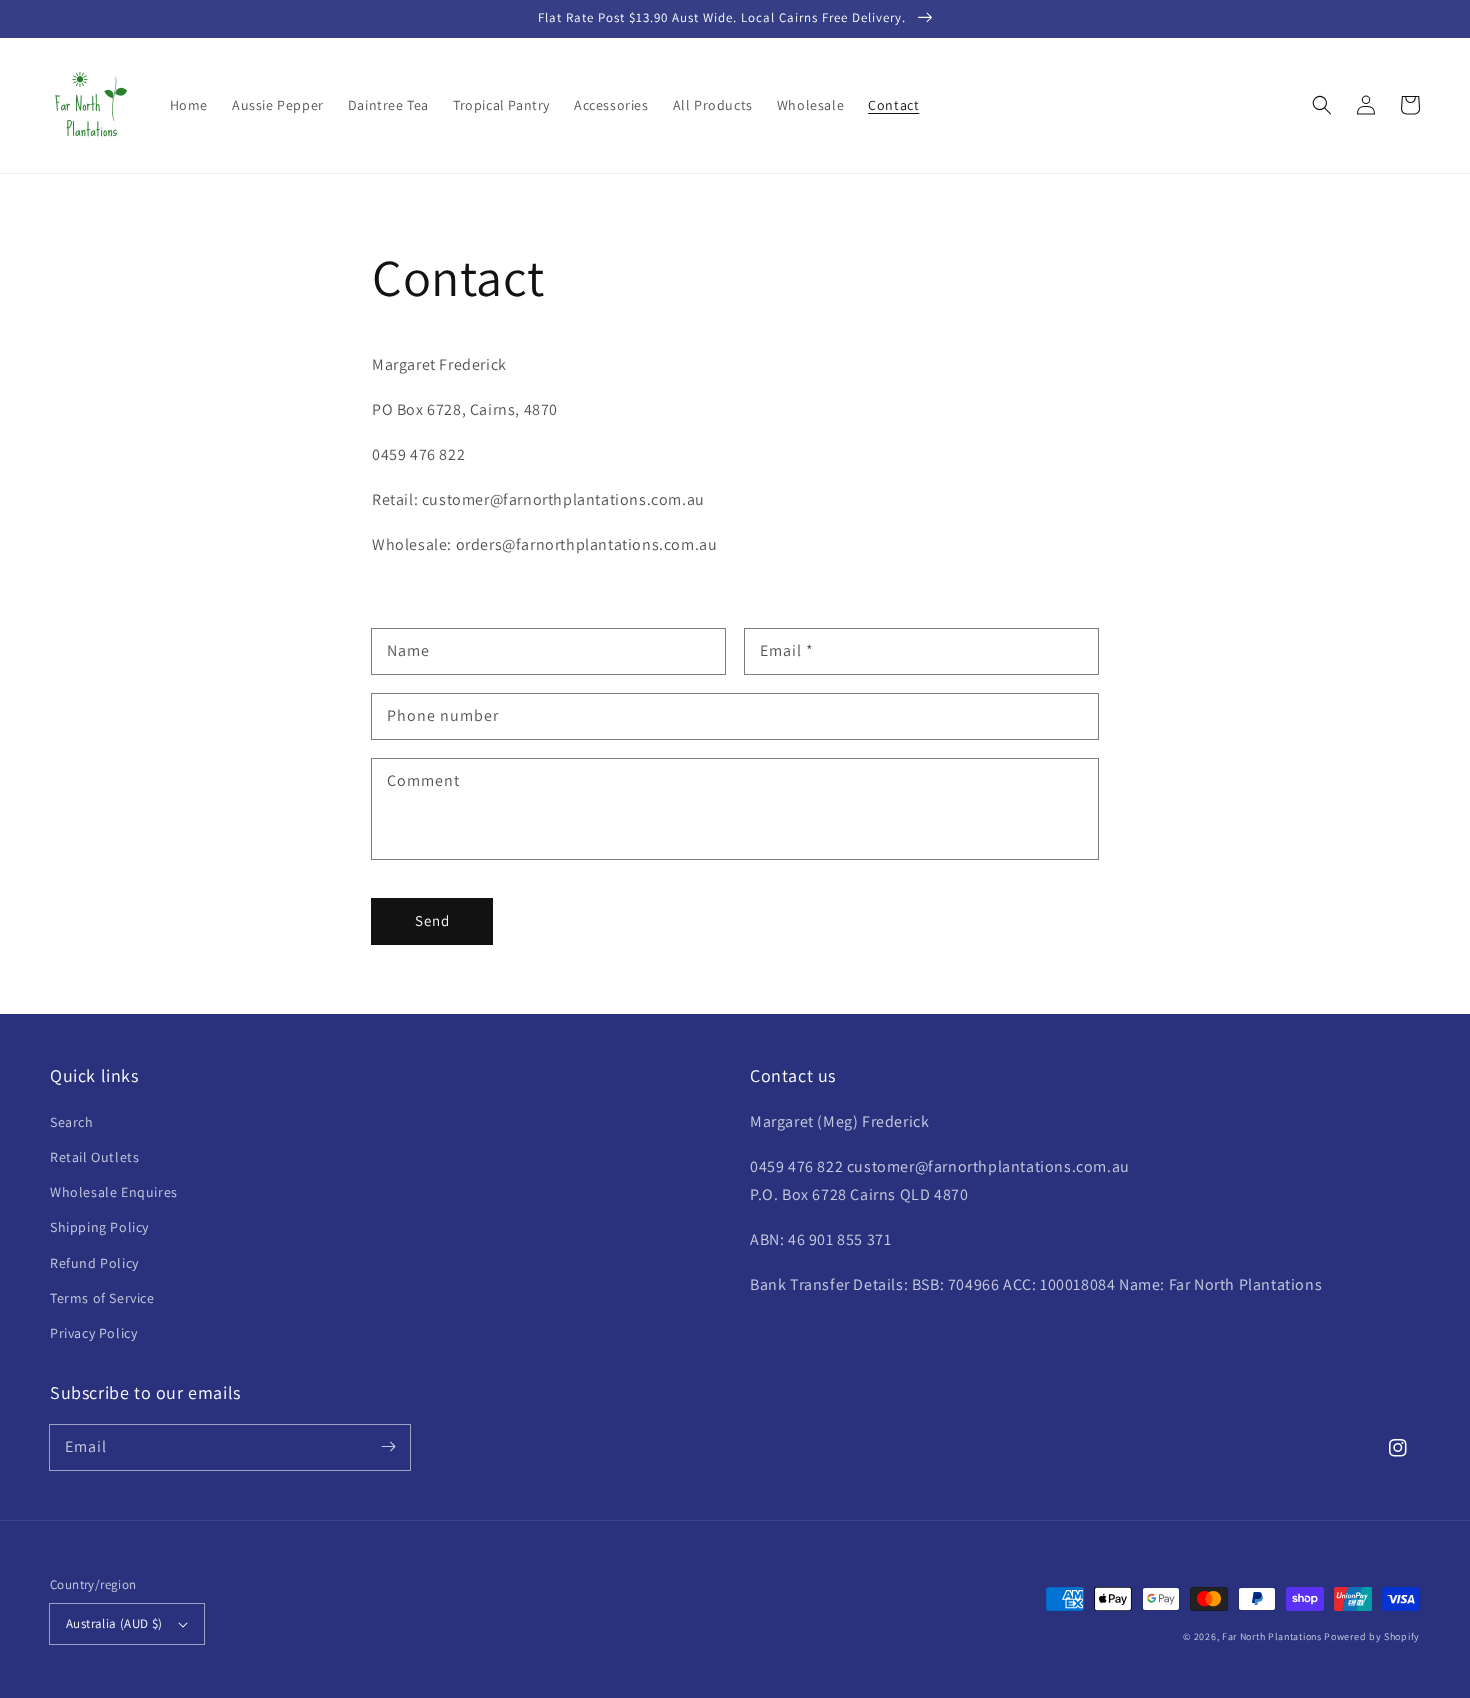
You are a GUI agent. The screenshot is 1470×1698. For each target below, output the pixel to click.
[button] (1322, 105)
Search (72, 1122)
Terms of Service (102, 1298)
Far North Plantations (1273, 1636)
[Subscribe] (388, 1447)
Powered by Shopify (1372, 1636)
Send (432, 920)
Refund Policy (94, 1263)
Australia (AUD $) (114, 1623)
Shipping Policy (99, 1227)
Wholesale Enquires (114, 1192)
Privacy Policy (93, 1333)
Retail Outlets (94, 1157)
